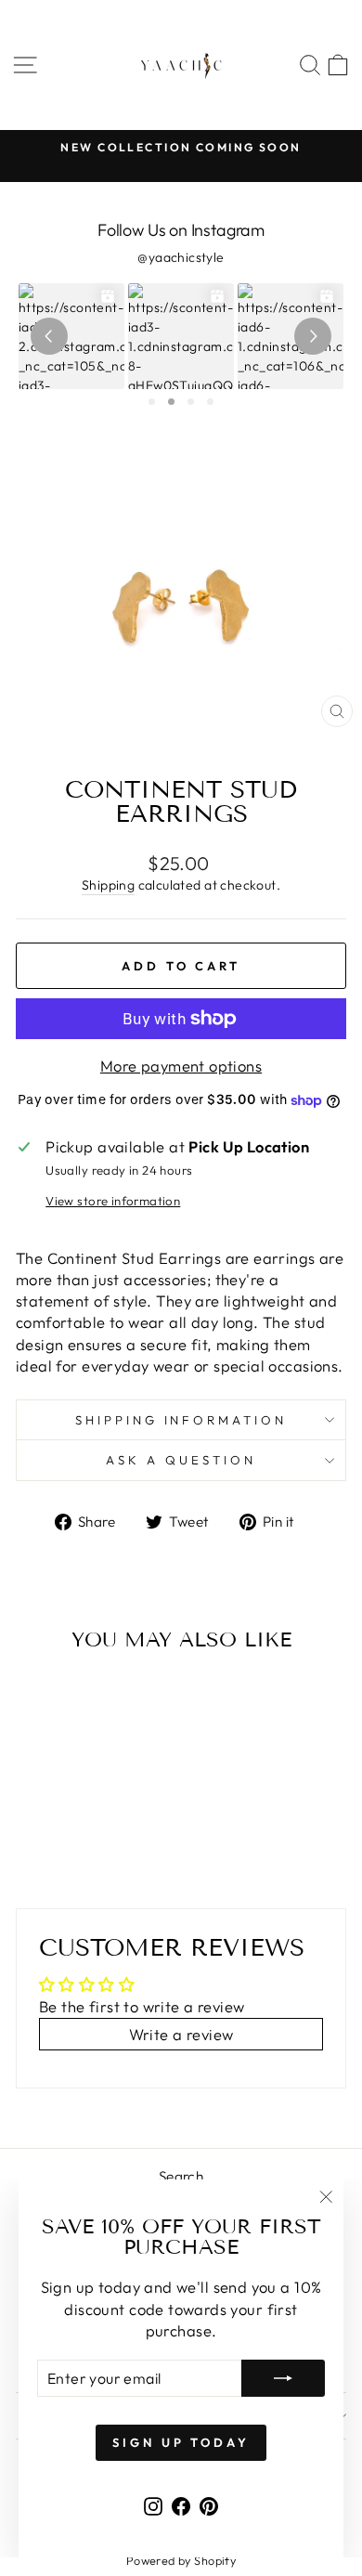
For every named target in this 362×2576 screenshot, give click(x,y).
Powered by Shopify (181, 2560)
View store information (113, 1201)
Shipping (108, 885)
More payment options (181, 1066)
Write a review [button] (181, 2034)
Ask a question (181, 1460)
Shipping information (181, 1420)
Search (181, 2176)
